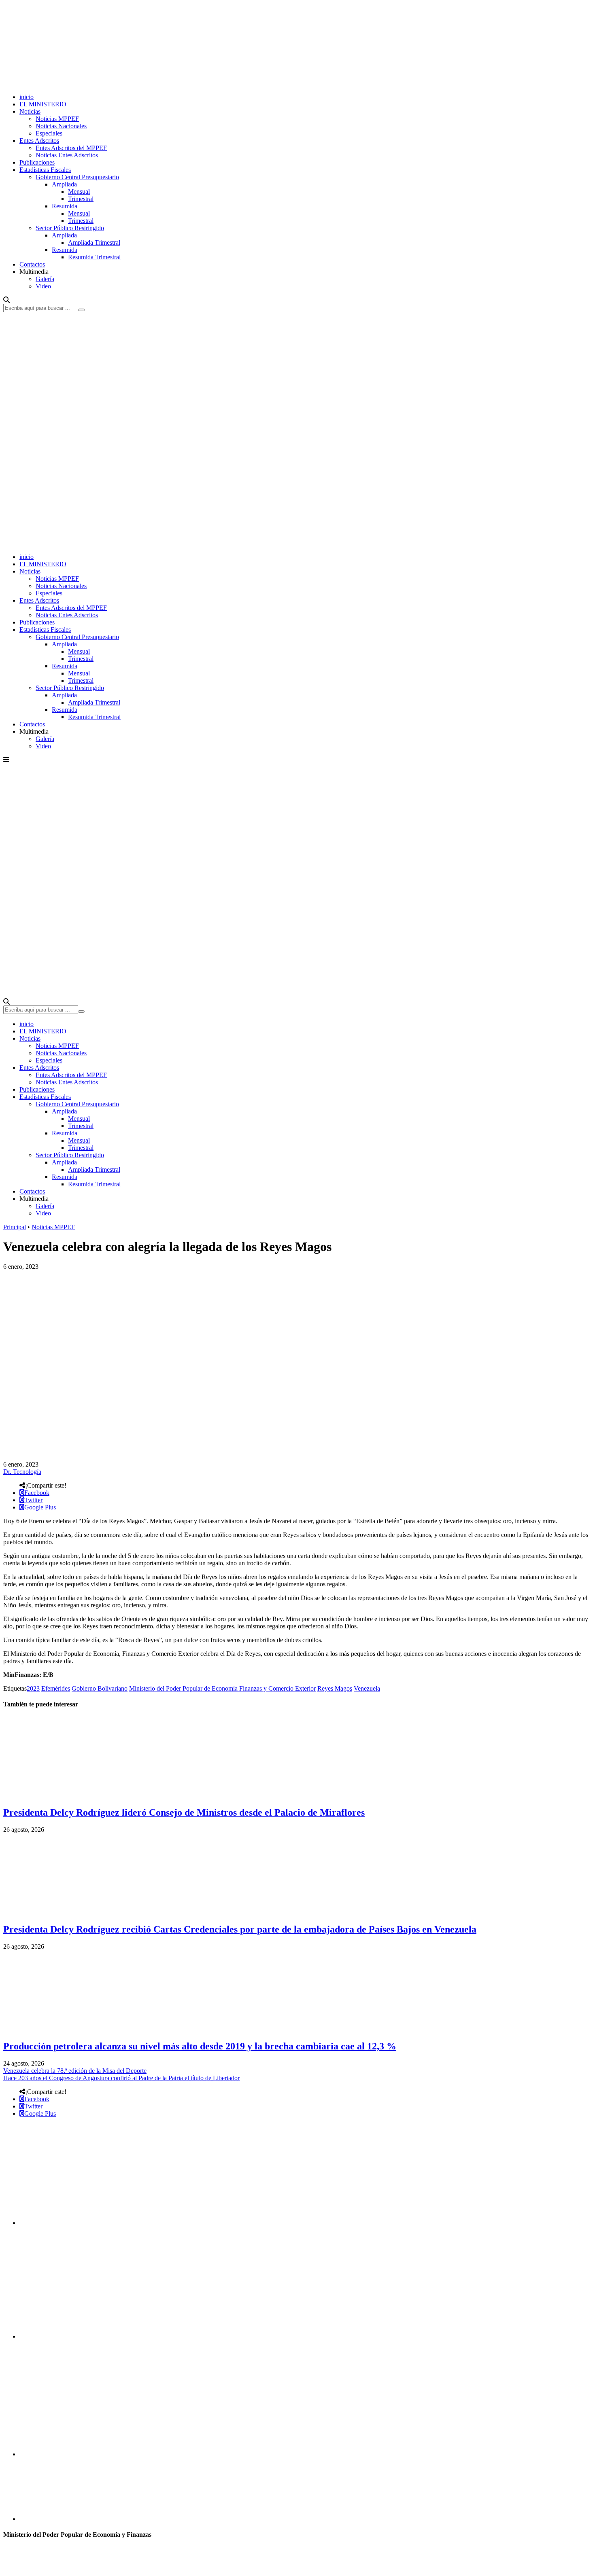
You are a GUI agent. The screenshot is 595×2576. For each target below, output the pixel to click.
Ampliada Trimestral (94, 242)
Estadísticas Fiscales (45, 170)
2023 (33, 1688)
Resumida (65, 206)
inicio (27, 97)
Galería (45, 279)
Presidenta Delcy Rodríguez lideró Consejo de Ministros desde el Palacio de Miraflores (184, 1812)
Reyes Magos (335, 1688)
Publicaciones (37, 162)
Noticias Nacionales (61, 126)
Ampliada (64, 184)
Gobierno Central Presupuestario (77, 177)
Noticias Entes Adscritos (67, 155)
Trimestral (81, 199)
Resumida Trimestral (94, 257)
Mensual (79, 192)
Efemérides (56, 1688)
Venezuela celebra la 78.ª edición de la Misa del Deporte (75, 2071)
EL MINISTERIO (43, 104)
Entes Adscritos (39, 141)
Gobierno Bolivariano (100, 1688)
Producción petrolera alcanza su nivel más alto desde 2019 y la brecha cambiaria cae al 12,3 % (200, 2046)
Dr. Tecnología (22, 1472)
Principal (15, 1227)
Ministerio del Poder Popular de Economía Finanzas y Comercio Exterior (222, 1688)
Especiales (49, 133)
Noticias (30, 111)
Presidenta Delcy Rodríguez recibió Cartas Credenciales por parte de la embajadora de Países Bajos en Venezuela (240, 1929)
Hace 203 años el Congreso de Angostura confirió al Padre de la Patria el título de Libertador (121, 2078)
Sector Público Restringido (70, 228)
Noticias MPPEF (57, 119)
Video (43, 286)
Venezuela (367, 1688)
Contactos (32, 264)
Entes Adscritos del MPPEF (71, 148)
